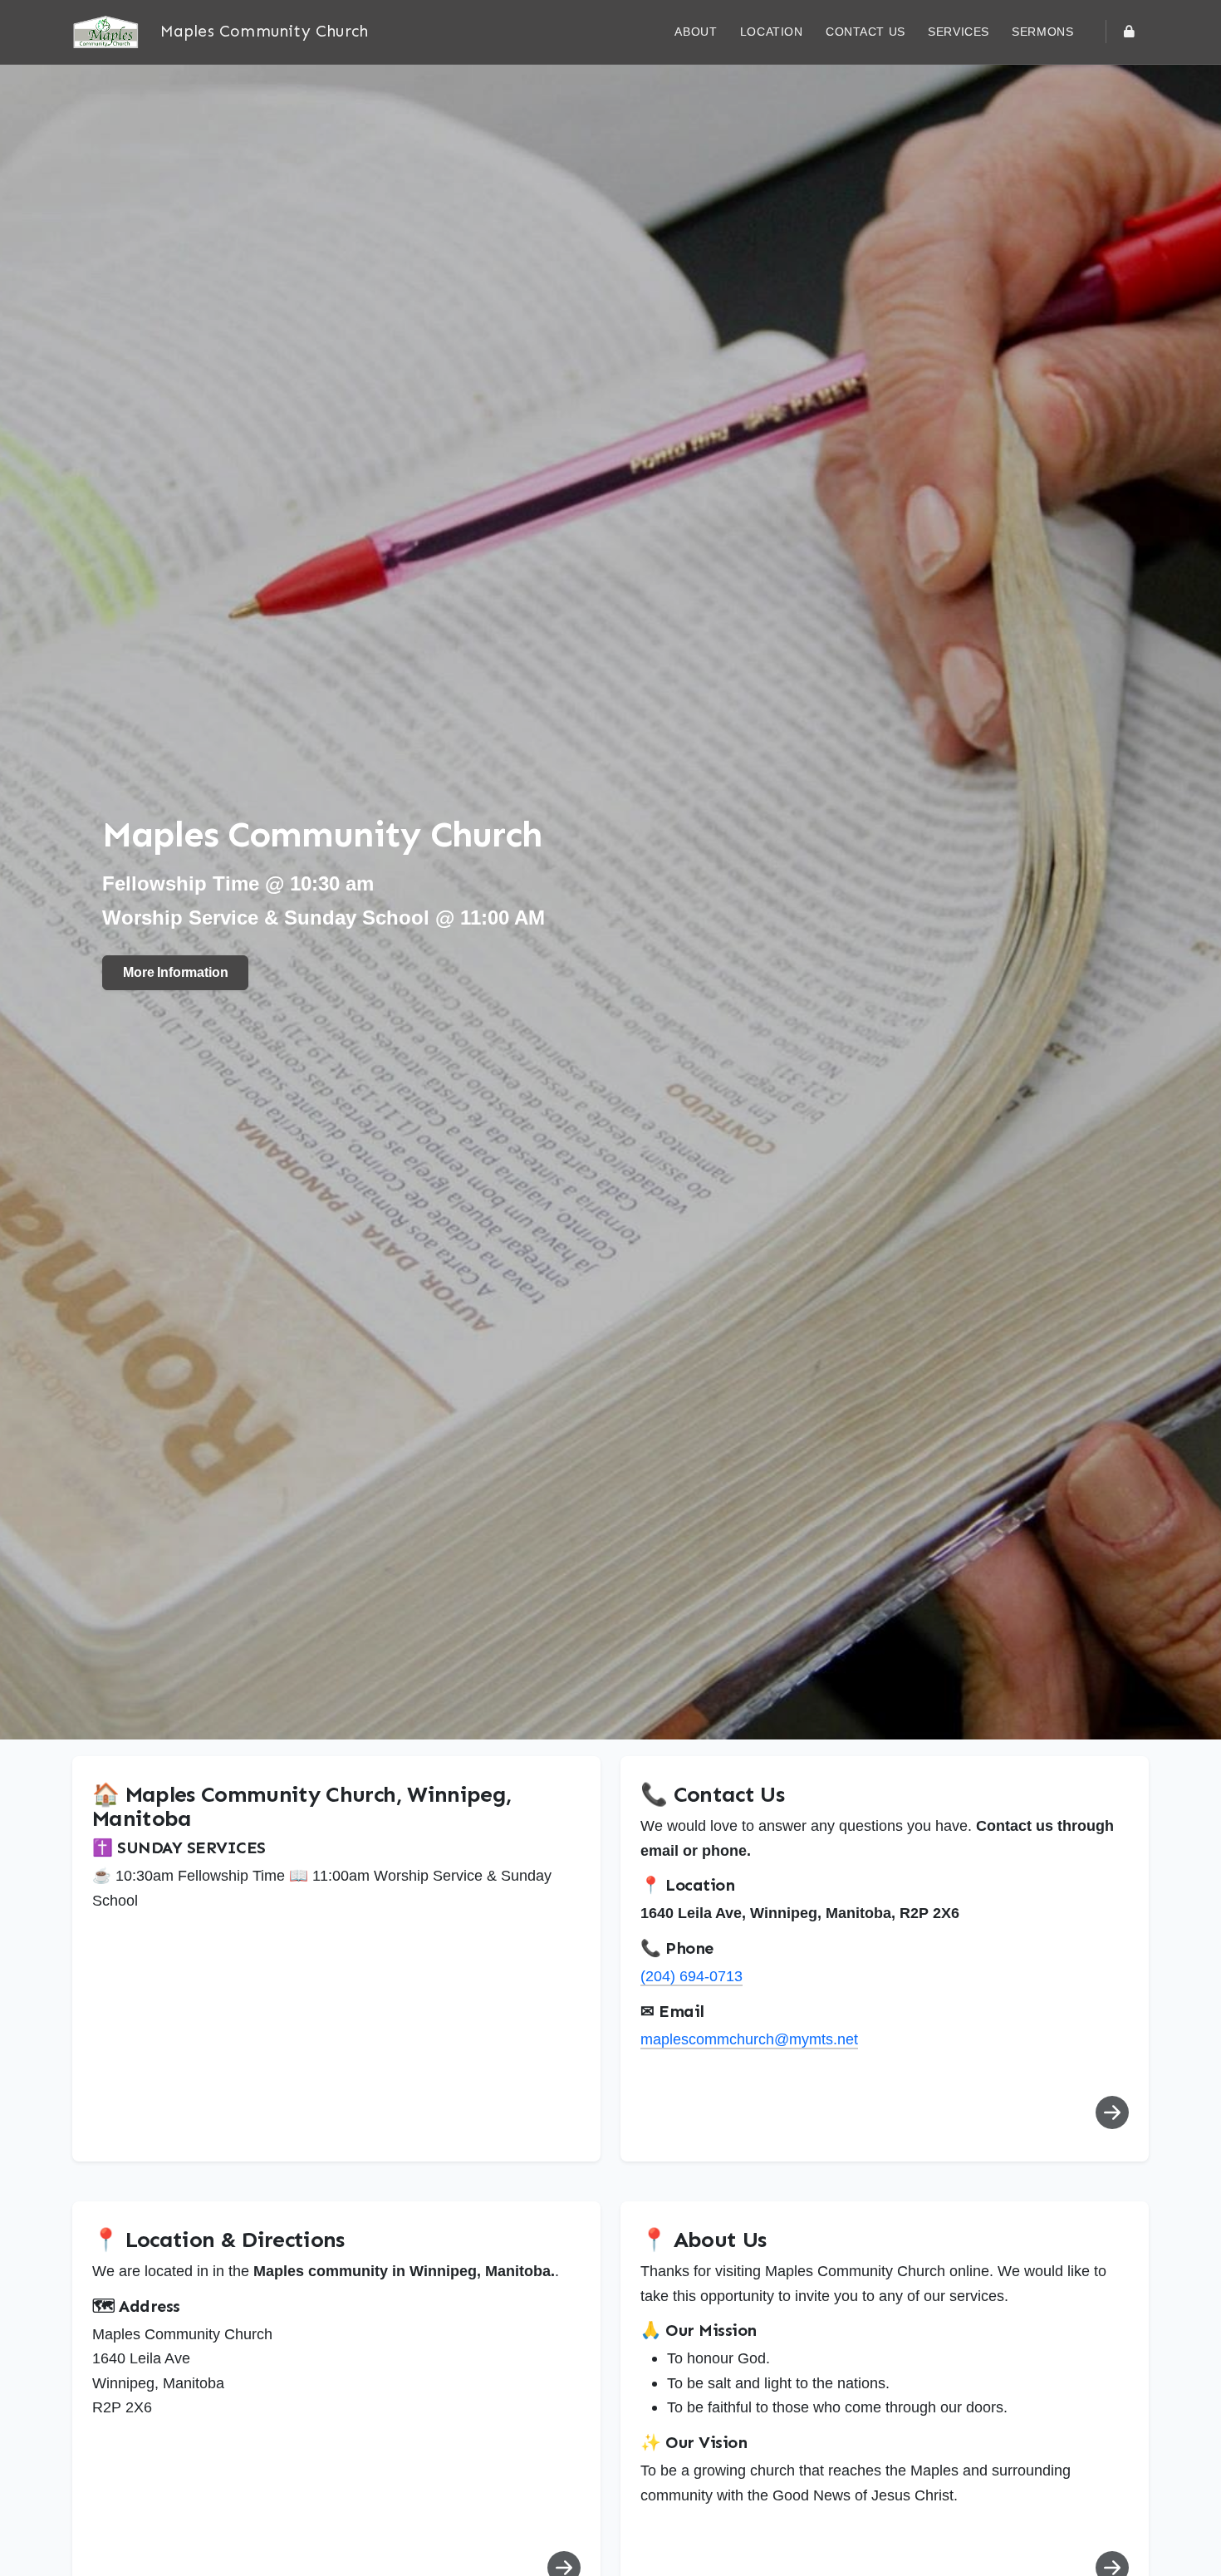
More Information (175, 972)
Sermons (1044, 32)
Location (772, 32)
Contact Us (865, 32)
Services (959, 32)
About (696, 32)
